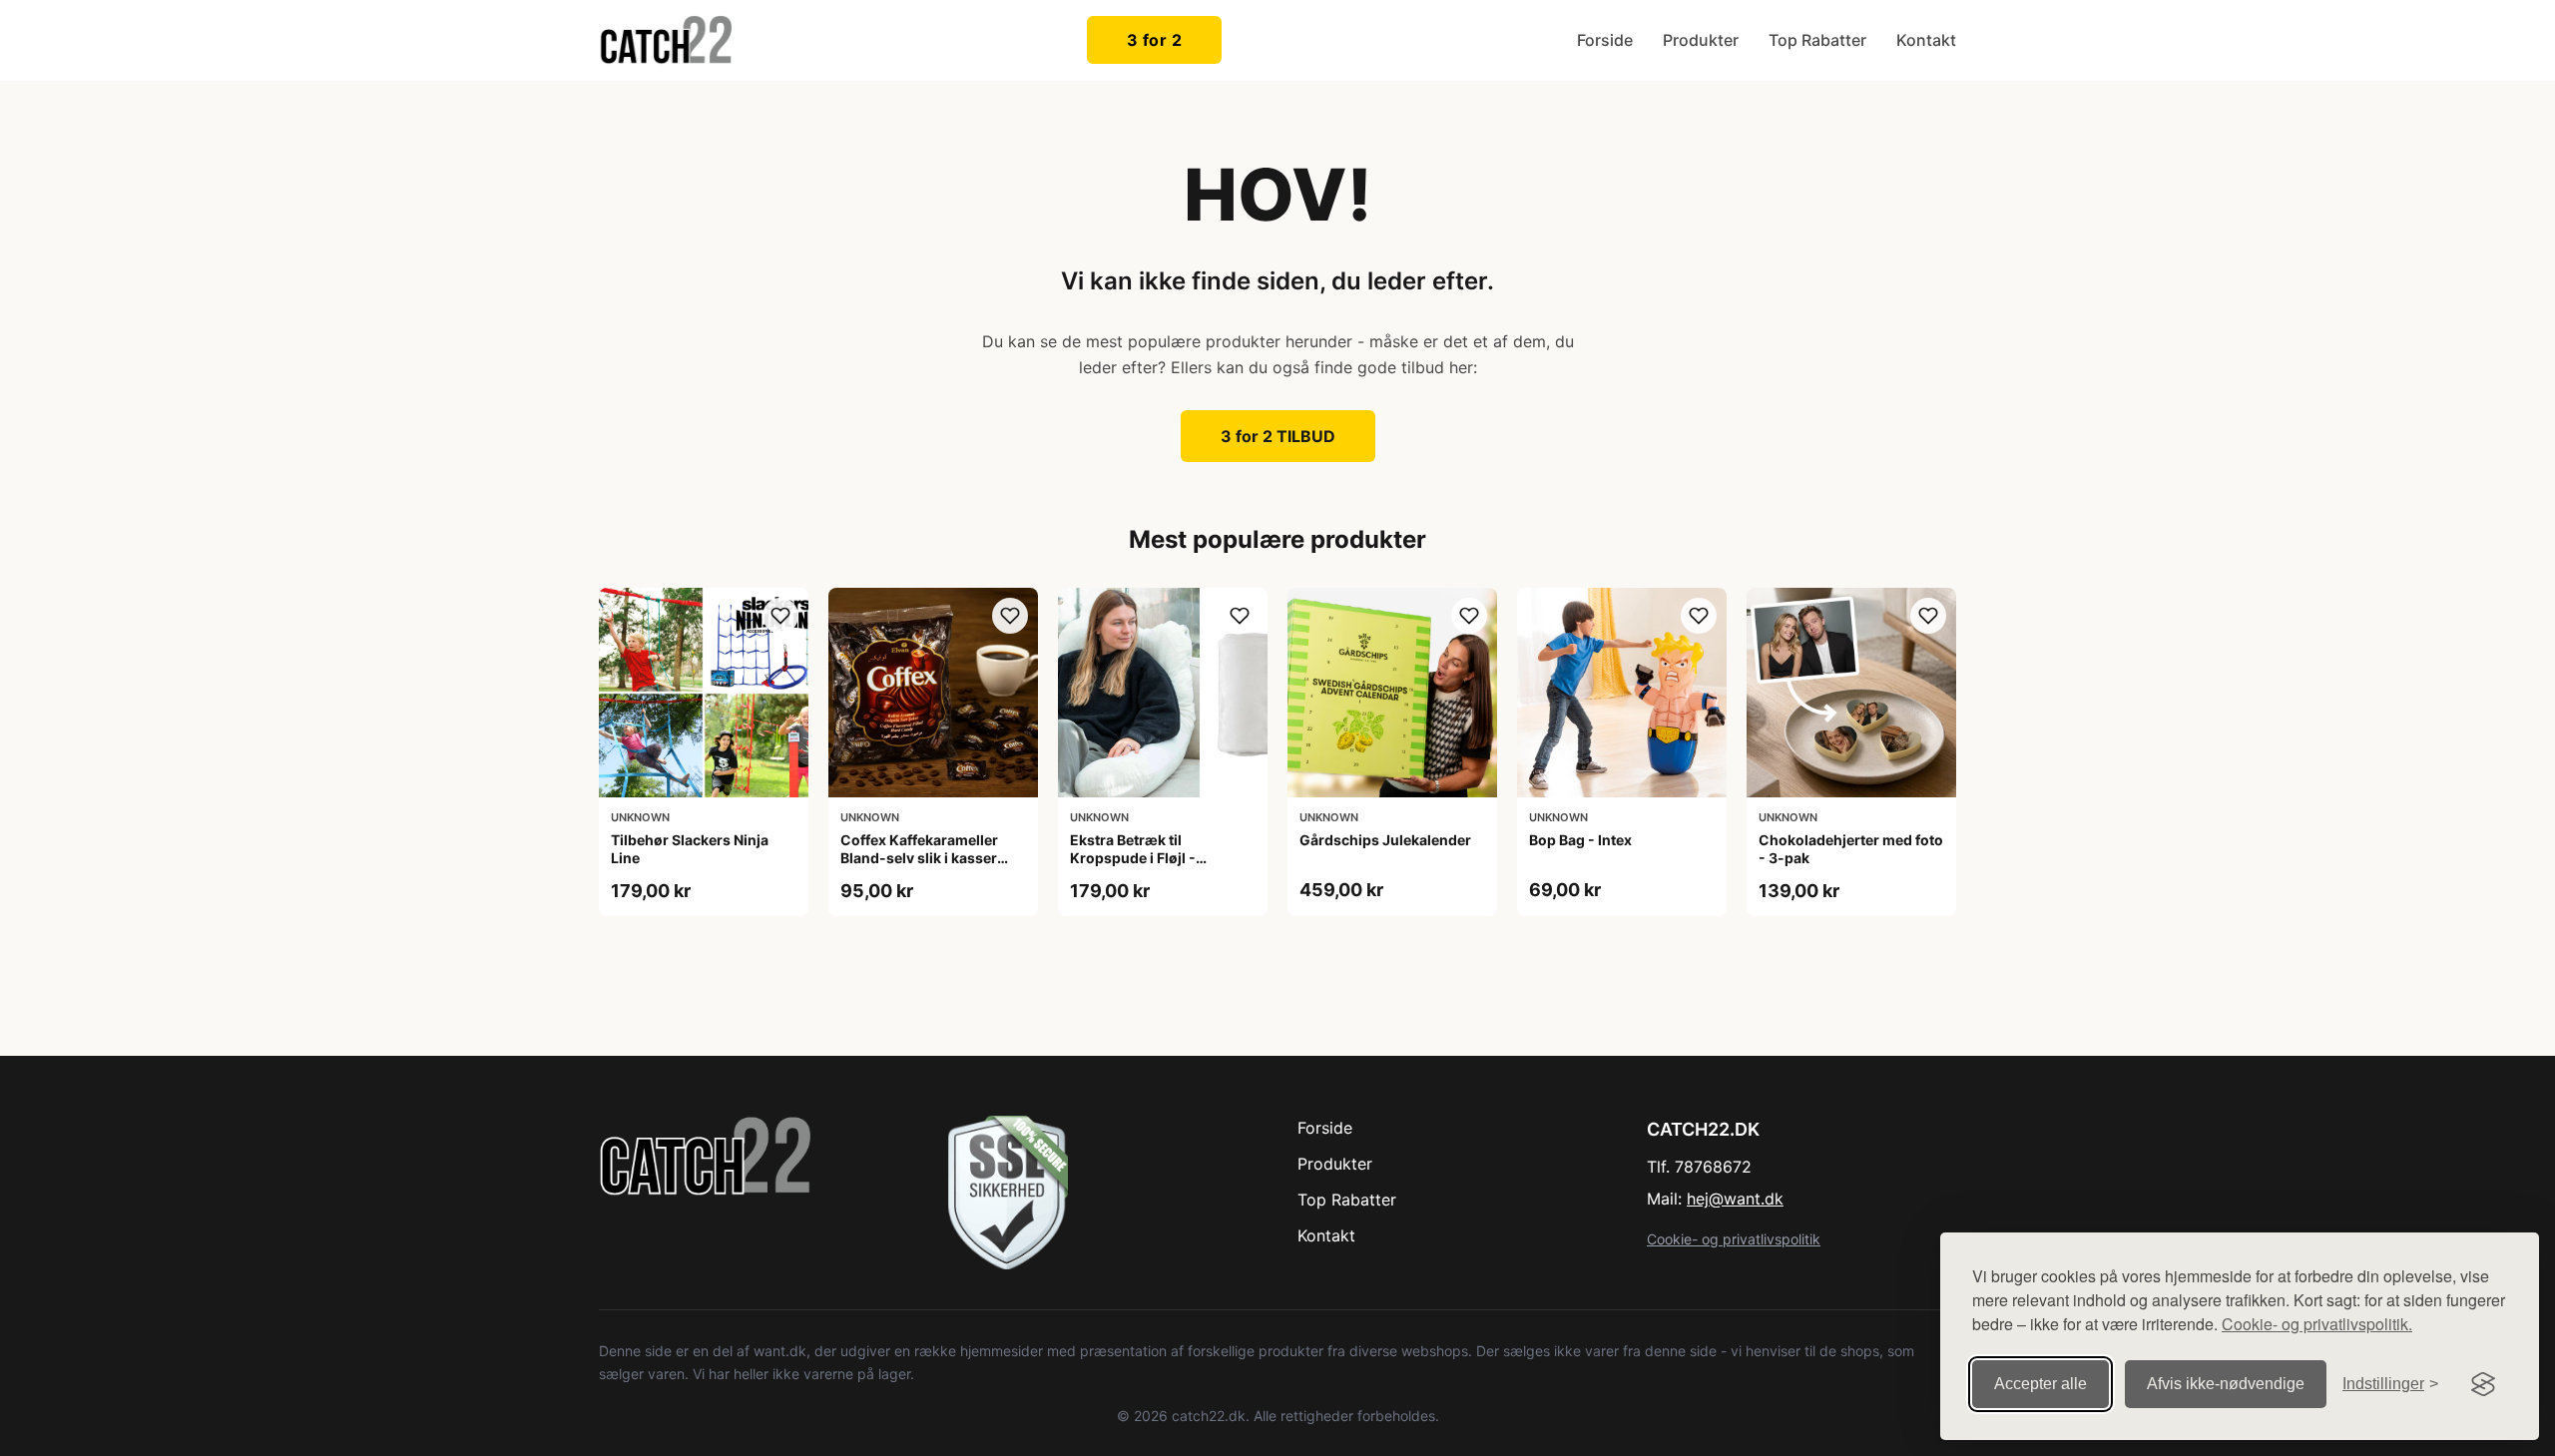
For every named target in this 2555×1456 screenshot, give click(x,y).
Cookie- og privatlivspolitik (1734, 1239)
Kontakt (1926, 40)
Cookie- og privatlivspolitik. (2317, 1324)
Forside (1605, 40)
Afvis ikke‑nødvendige (2226, 1384)
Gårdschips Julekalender (1385, 840)
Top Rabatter (1817, 40)
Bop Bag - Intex (1580, 840)
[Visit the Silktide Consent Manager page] (2483, 1384)
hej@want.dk (1735, 1199)
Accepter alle (2041, 1384)
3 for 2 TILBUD (1278, 436)
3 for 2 (1155, 40)
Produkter (1701, 40)
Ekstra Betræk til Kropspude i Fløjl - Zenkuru (1133, 858)
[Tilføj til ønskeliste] (780, 616)
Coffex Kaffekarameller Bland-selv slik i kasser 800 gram (919, 858)
